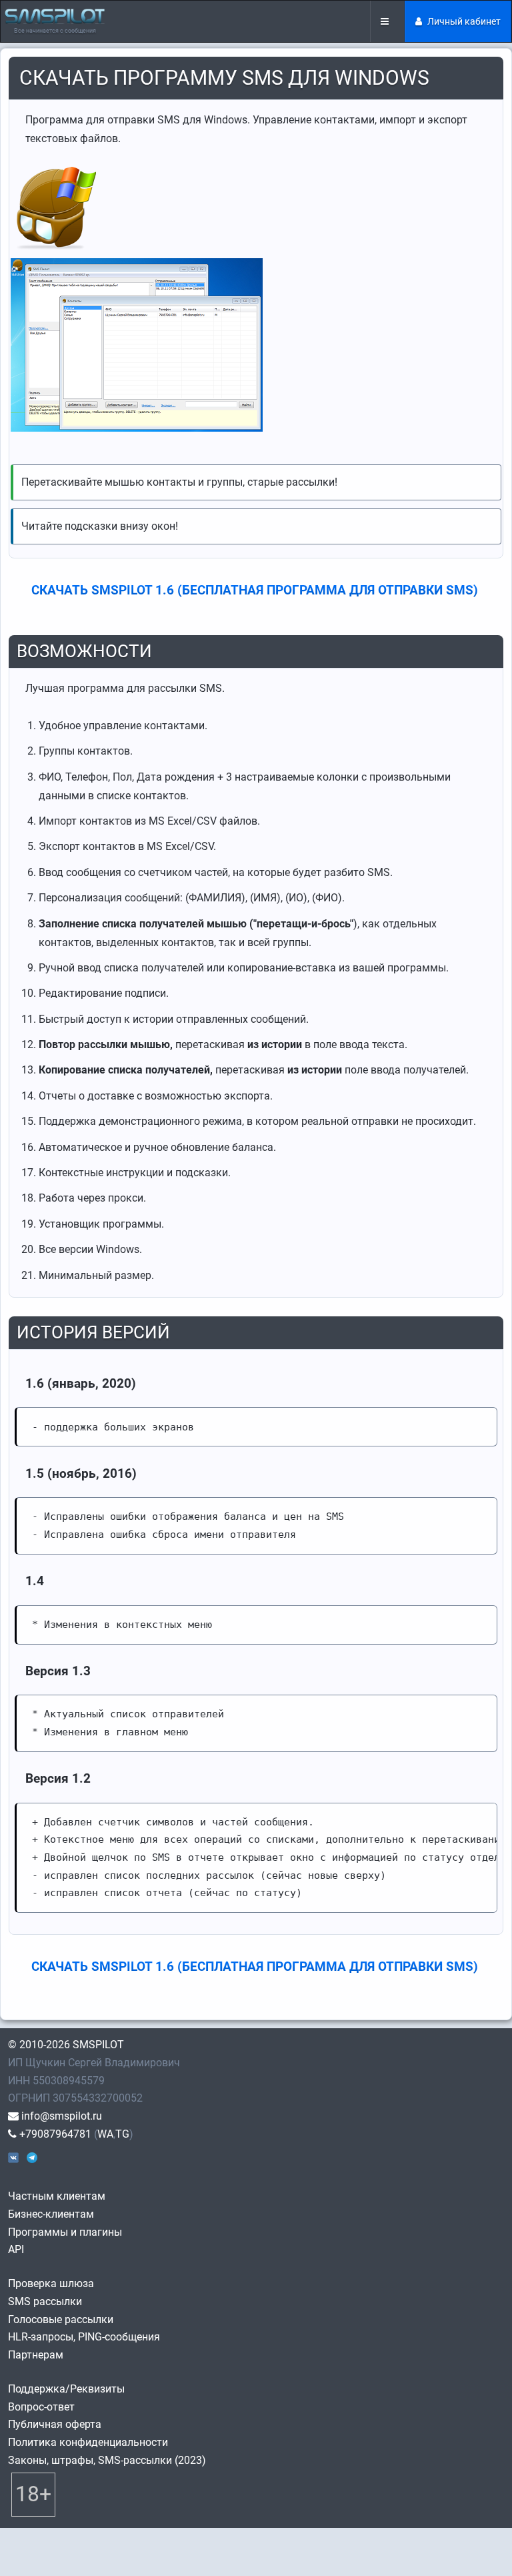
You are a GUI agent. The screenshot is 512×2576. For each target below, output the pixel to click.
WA (105, 2134)
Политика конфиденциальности (88, 2442)
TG (122, 2134)
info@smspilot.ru (60, 2116)
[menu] (387, 21)
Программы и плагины (65, 2232)
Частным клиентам (57, 2196)
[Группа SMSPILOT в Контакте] (13, 2157)
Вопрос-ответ (41, 2407)
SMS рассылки (45, 2301)
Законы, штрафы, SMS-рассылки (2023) (107, 2460)
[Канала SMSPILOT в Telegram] (32, 2157)
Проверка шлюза (51, 2283)
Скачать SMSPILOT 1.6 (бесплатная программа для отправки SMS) (255, 590)
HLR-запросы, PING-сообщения (84, 2337)
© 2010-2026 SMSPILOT (66, 2045)
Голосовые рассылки (61, 2319)
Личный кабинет (464, 21)
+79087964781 (54, 2134)
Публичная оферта (55, 2424)
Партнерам (36, 2355)
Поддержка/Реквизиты (66, 2389)
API (16, 2249)
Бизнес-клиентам (51, 2214)
